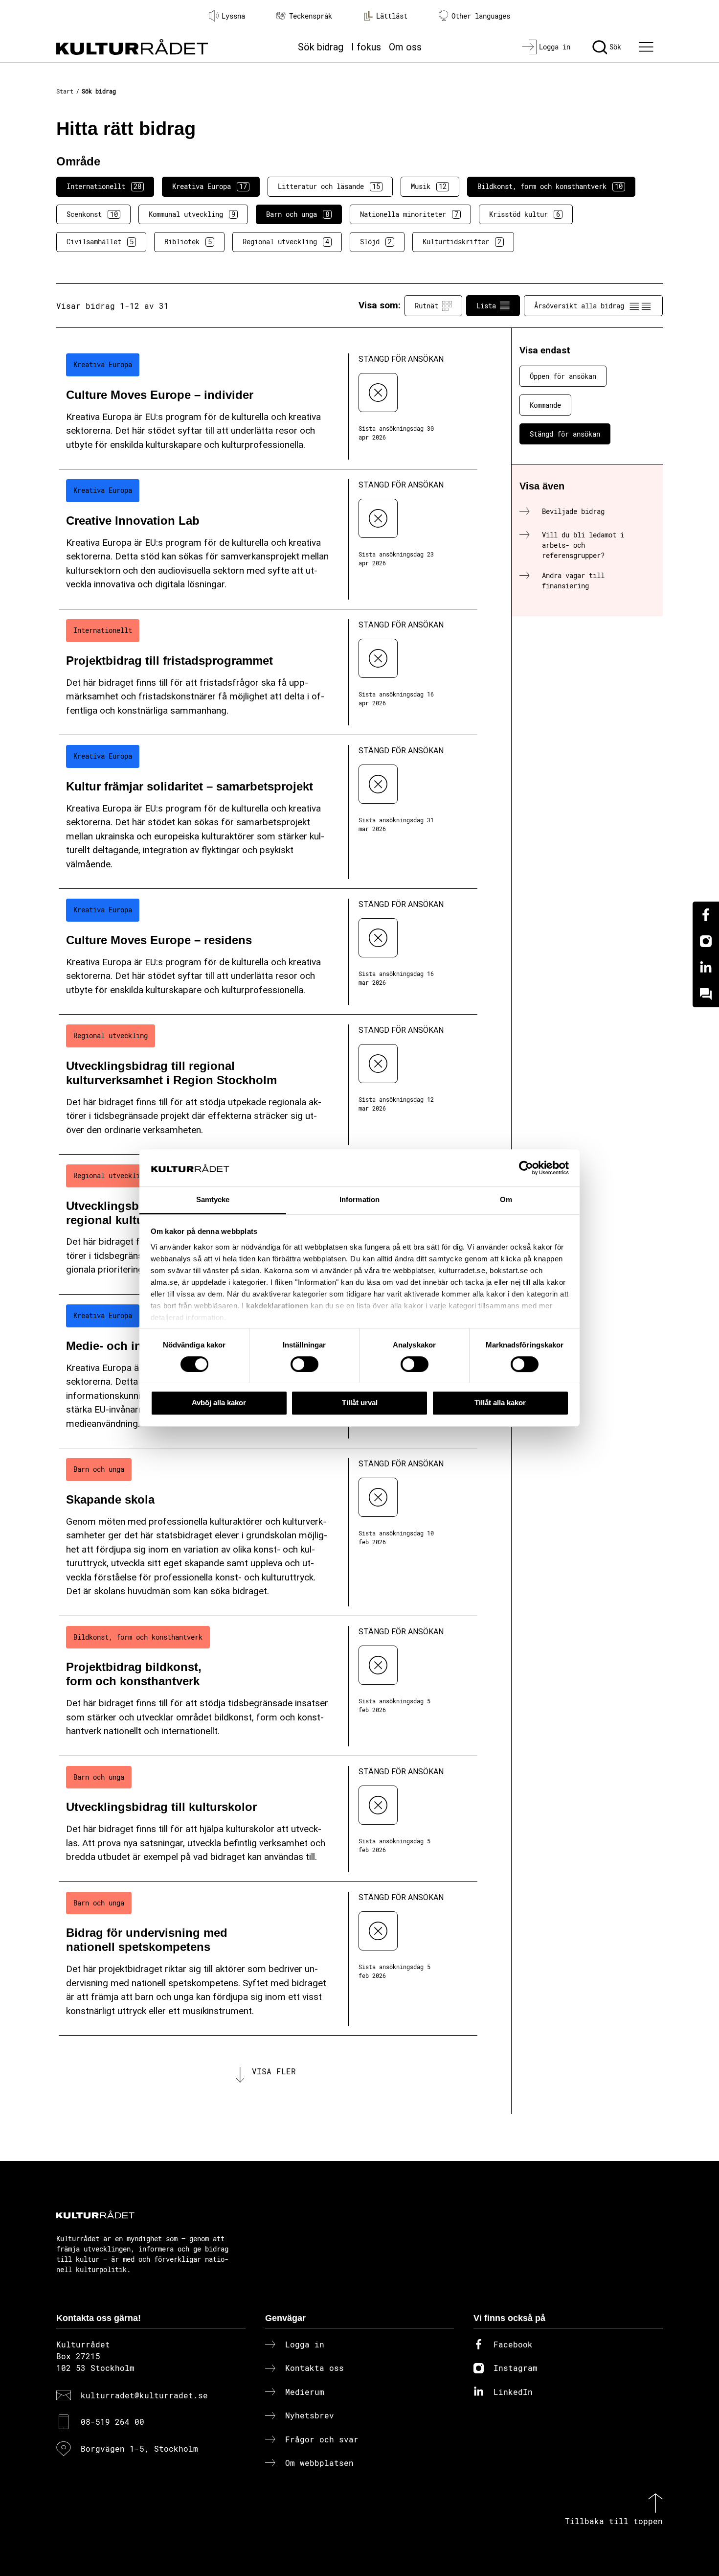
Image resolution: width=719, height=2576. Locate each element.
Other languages (481, 16)
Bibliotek (188, 242)
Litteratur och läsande (329, 186)
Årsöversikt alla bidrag (579, 306)
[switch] (304, 1364)
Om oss (405, 47)
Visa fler (274, 2071)
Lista (486, 306)
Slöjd (376, 242)
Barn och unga (298, 214)
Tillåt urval (360, 1403)
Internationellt (104, 186)
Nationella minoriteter (409, 214)
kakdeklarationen (277, 1306)
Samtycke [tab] (213, 1200)
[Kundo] (706, 994)
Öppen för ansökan (563, 376)
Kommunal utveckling (192, 214)
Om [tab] (506, 1200)
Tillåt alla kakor (500, 1403)
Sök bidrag (321, 47)
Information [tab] (359, 1200)
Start (65, 91)
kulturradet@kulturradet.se (144, 2395)
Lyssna (233, 16)
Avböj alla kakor (219, 1403)
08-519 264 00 (112, 2422)
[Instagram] (706, 941)
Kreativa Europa (210, 186)
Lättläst (392, 16)
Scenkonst (92, 214)
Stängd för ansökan (565, 434)
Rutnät (427, 306)
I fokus (366, 47)
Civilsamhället (100, 242)
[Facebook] (706, 915)
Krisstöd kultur (525, 214)
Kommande (545, 405)
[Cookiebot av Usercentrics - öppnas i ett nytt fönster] (526, 1168)
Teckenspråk (311, 16)
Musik (429, 186)
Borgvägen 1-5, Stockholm (139, 2448)
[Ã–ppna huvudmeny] (648, 47)
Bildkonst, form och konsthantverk (550, 186)
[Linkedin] (706, 968)
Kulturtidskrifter (462, 242)
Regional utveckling (286, 242)
